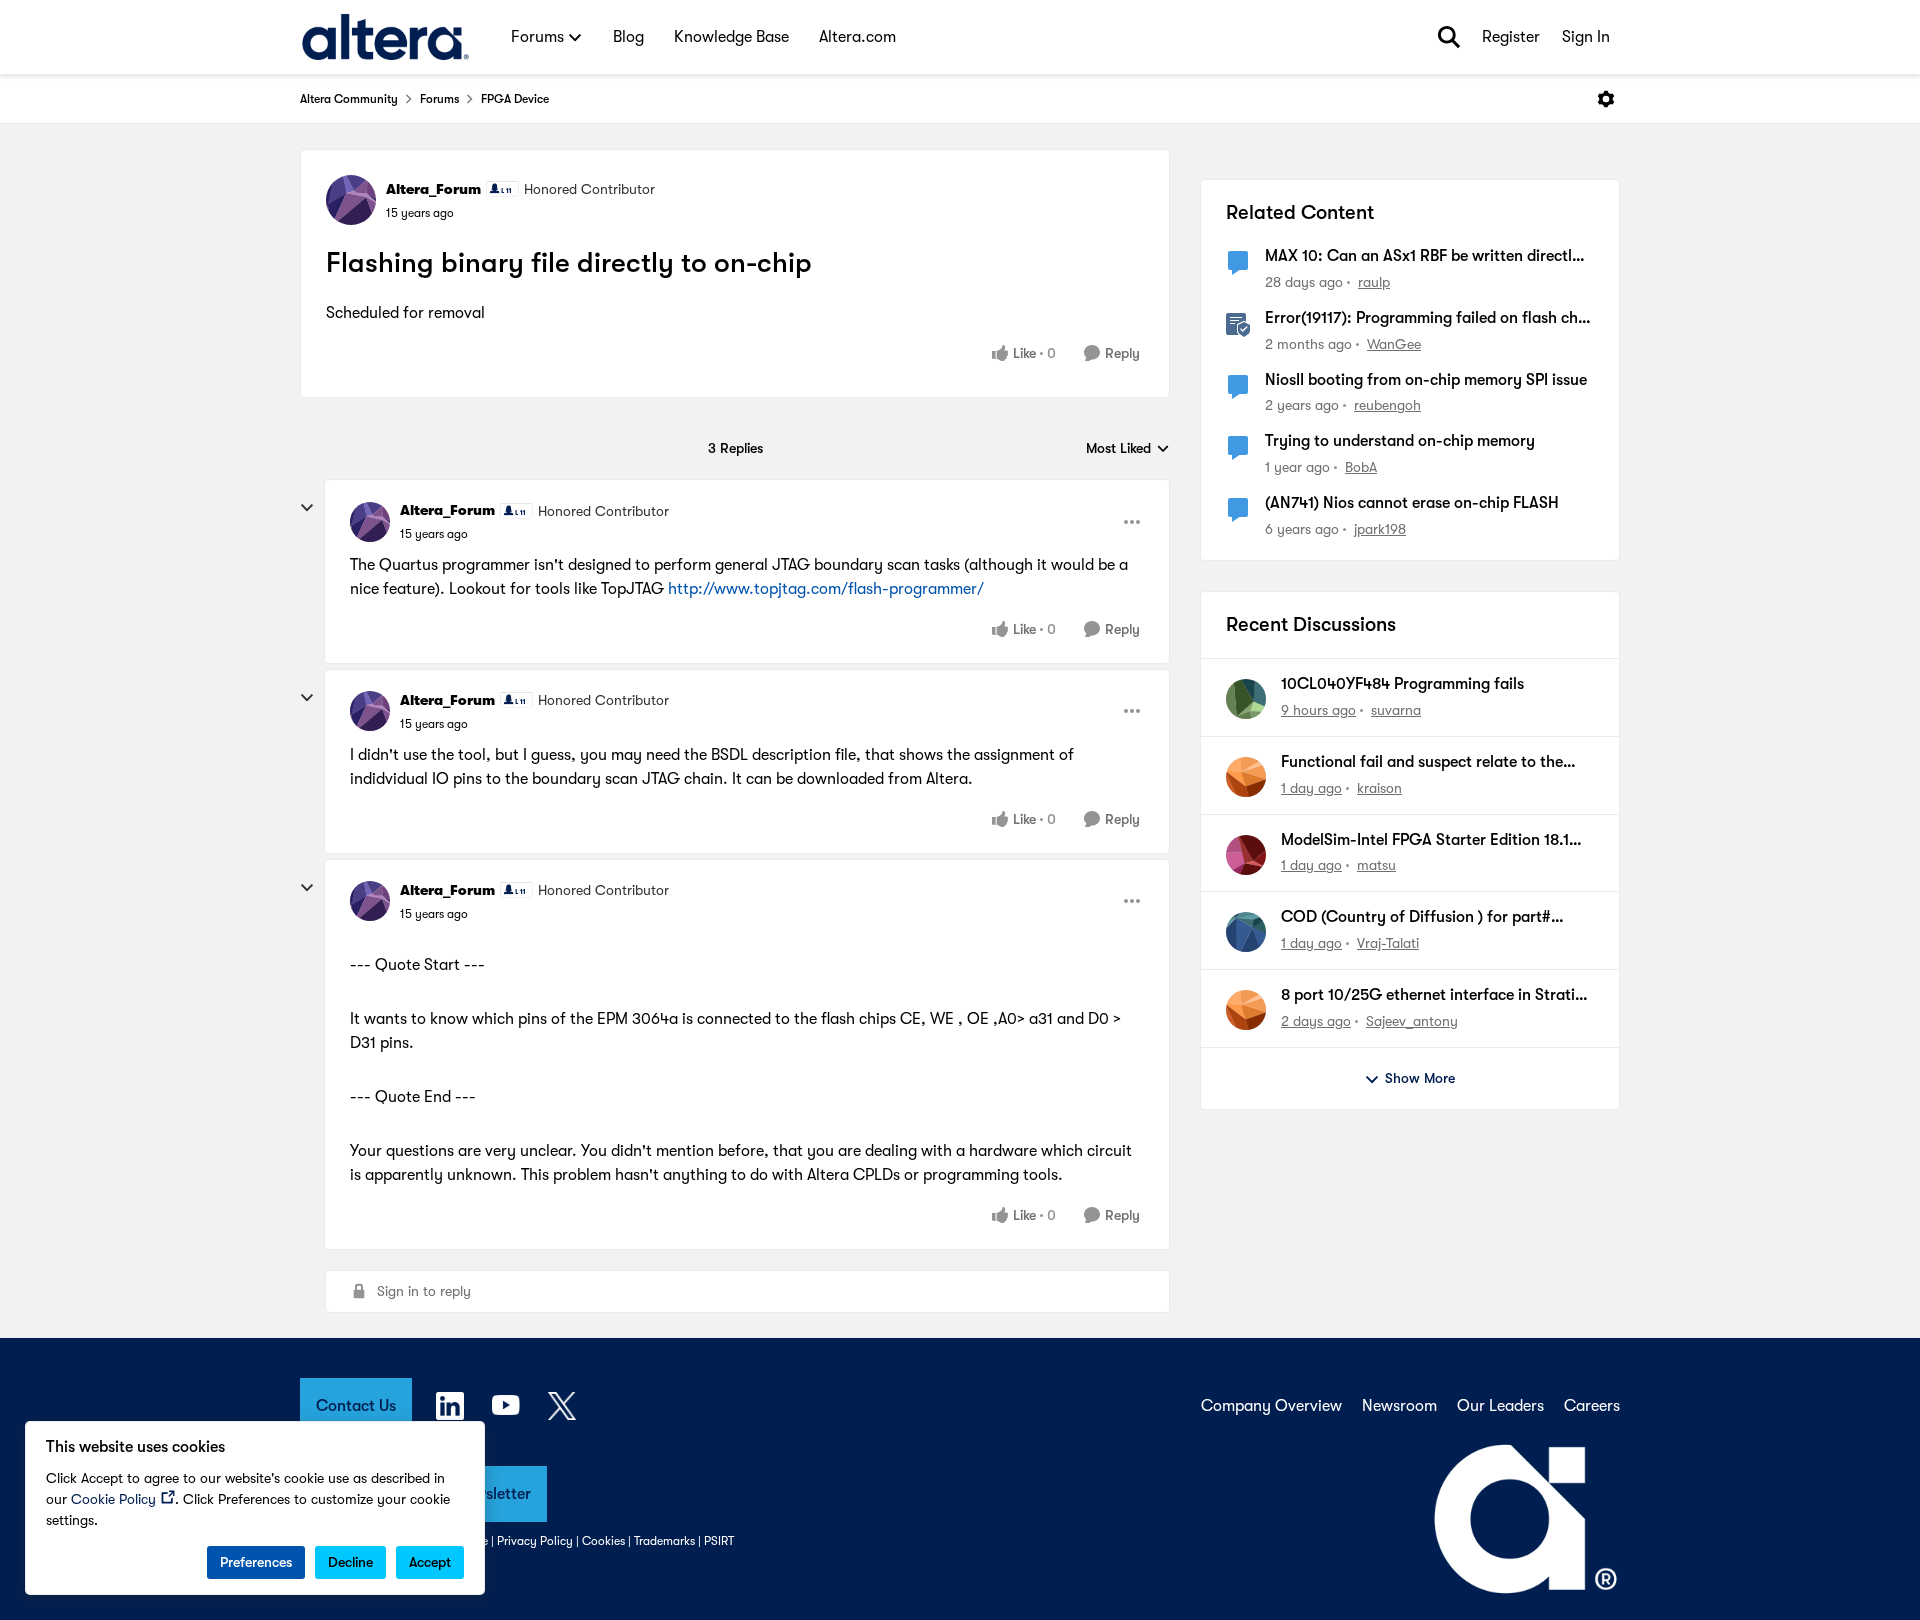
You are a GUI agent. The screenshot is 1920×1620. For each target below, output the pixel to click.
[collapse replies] (307, 508)
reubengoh (1387, 405)
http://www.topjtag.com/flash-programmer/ (826, 589)
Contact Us (356, 1406)
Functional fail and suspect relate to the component (1422, 763)
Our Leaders (1500, 1406)
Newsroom (1399, 1406)
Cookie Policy (113, 1499)
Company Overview (1271, 1406)
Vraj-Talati (1388, 943)
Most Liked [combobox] (1128, 449)
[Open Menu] (1606, 99)
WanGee (1394, 344)
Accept (430, 1562)
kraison (1379, 788)
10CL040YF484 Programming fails (1402, 684)
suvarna (1396, 710)
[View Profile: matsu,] (1246, 855)
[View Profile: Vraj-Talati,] (1246, 932)
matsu (1376, 865)
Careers (1592, 1406)
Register (1511, 37)
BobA (1361, 467)
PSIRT (719, 1541)
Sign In (1586, 37)
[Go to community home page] (385, 37)
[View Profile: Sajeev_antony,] (1246, 1010)
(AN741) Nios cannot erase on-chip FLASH (1412, 503)
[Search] (1449, 37)
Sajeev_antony (1412, 1021)
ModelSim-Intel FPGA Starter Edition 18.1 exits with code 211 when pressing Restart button (1427, 841)
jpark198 (1380, 529)
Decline (350, 1562)
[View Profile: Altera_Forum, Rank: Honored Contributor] (351, 200)
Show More (1420, 1078)
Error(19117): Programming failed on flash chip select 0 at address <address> (1428, 319)
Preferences (256, 1562)
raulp (1374, 282)
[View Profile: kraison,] (1246, 777)
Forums (439, 99)
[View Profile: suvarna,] (1246, 699)
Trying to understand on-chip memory (1400, 441)
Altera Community (349, 99)
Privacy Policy (535, 1541)
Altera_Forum (433, 189)
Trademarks (664, 1541)
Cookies (603, 1541)
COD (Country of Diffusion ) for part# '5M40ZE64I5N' (1416, 918)
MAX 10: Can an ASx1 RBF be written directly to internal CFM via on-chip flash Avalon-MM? (1428, 257)
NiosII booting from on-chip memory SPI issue (1426, 380)
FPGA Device (515, 99)
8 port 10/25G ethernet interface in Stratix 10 (1432, 996)
